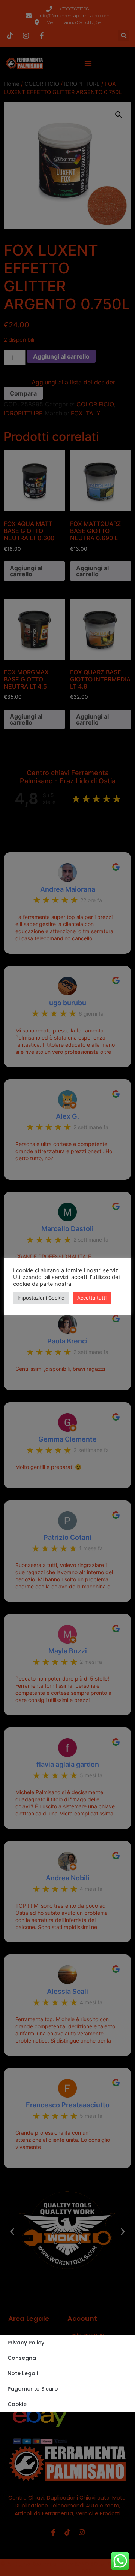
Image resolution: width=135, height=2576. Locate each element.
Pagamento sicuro (33, 2389)
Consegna (22, 2358)
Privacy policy (26, 2343)
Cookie (17, 2404)
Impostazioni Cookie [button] (41, 1298)
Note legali (23, 2373)
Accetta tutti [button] (92, 1298)
